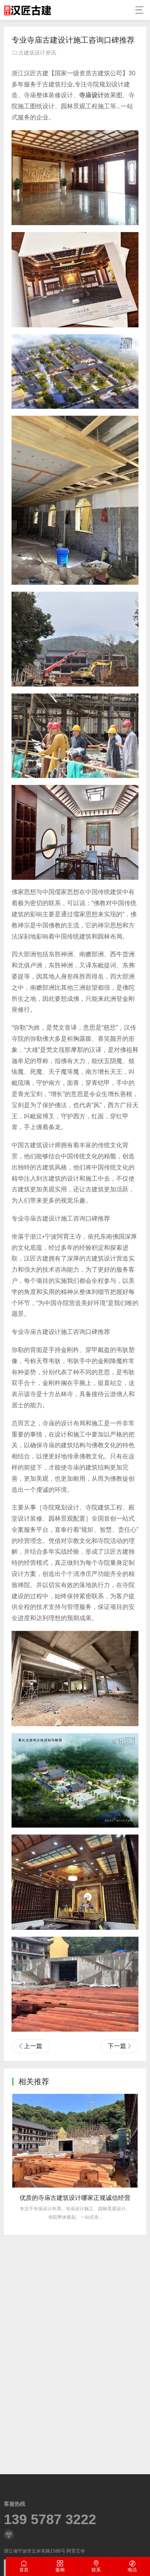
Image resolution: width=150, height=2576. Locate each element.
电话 (132, 2570)
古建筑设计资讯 (37, 53)
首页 (24, 2570)
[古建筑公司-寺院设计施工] (27, 10)
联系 (96, 2570)
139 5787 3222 (50, 2520)
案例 (60, 2570)
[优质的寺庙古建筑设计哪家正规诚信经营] (75, 2141)
